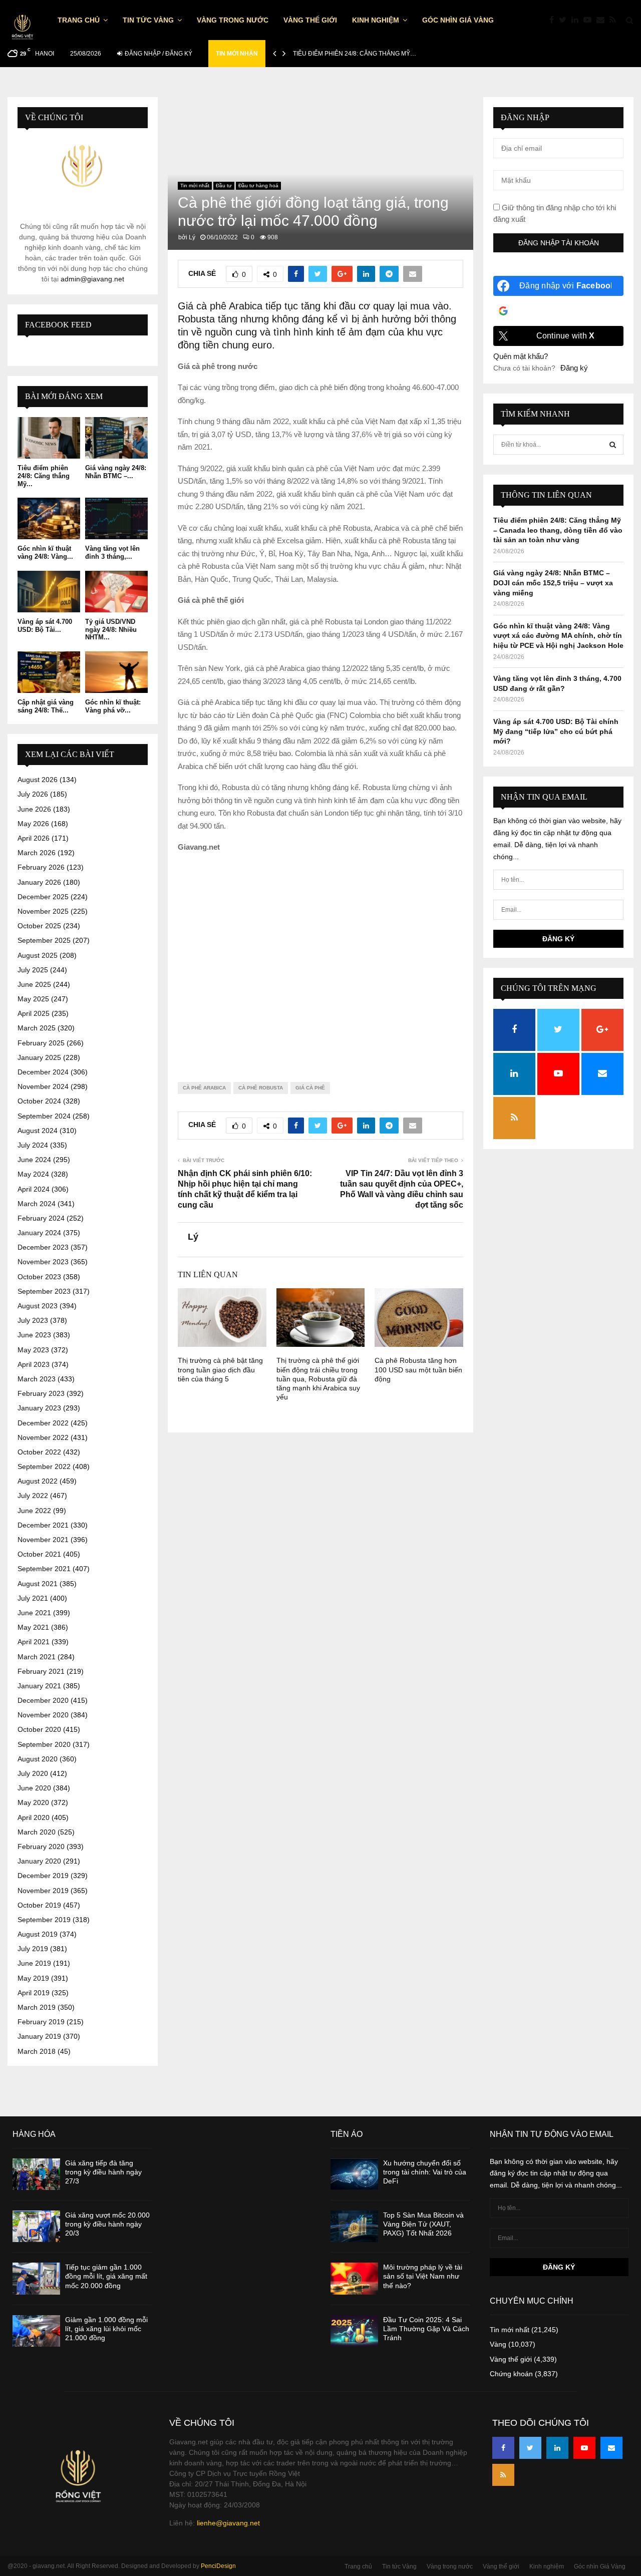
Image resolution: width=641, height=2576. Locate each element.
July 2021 (33, 1598)
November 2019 (43, 1891)
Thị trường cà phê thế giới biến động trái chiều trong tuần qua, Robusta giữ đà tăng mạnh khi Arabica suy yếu (318, 1379)
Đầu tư (224, 186)
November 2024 (43, 1086)
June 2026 (34, 809)
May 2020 (33, 1802)
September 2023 (44, 1291)
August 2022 (38, 1481)
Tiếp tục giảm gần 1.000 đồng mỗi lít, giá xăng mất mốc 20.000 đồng (106, 2276)
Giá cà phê (310, 1088)
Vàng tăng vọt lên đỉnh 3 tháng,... (112, 553)
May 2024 (33, 1174)
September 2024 (44, 1116)
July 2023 (33, 1320)
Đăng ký (574, 368)
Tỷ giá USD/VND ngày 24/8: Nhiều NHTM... (111, 629)
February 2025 (41, 1043)
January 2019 (39, 2036)
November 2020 (43, 1715)
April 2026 (34, 838)
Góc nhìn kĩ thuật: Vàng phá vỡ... (113, 706)
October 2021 (39, 1554)
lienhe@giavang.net (228, 2523)
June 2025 (34, 984)
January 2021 (39, 1686)
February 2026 (41, 867)
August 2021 (38, 1584)
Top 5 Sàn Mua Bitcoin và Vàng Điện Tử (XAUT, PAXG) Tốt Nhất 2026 (423, 2224)
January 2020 (39, 1861)
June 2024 (34, 1160)
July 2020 (33, 1773)
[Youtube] (590, 20)
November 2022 (43, 1437)
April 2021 (34, 1642)
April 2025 (34, 1013)
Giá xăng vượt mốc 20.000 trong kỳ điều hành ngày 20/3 (107, 2224)
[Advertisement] (320, 959)
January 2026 (39, 882)
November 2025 (43, 911)
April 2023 (34, 1364)
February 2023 (41, 1393)
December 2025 (43, 897)
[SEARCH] (613, 445)
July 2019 (33, 1949)
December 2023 (43, 1247)
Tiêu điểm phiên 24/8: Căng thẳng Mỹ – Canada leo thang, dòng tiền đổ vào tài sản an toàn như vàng (558, 530)
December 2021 (43, 1525)
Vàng (498, 2344)
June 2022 (34, 1511)
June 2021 (34, 1613)
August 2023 (38, 1306)
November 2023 (43, 1262)
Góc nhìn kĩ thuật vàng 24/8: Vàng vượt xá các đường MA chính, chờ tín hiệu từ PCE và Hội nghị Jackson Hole (558, 636)
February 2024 (41, 1218)
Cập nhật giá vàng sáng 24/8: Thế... (46, 706)
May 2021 (33, 1627)
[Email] (603, 20)
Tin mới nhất (195, 186)
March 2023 (37, 1379)
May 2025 (33, 999)
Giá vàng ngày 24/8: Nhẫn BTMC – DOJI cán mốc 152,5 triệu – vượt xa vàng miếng (553, 583)
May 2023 (33, 1350)
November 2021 (43, 1540)
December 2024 (43, 1072)
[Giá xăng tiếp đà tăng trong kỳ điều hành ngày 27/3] (36, 2174)
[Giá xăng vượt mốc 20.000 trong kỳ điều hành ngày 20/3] (36, 2226)
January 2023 (39, 1408)
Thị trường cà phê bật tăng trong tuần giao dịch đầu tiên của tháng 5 (220, 1369)
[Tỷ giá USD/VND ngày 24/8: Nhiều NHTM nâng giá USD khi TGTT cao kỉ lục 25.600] (116, 592)
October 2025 (39, 926)
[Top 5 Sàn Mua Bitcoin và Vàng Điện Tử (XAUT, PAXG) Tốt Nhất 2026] (354, 2226)
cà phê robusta (261, 1088)
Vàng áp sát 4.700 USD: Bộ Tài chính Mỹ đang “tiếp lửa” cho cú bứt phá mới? (556, 731)
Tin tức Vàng (148, 20)
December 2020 (43, 1700)
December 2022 (43, 1423)
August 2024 (38, 1131)
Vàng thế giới (310, 20)
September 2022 (44, 1466)
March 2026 (37, 853)
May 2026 (33, 824)
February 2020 (41, 1847)
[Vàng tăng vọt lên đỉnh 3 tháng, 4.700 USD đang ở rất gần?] (116, 518)
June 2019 (34, 1963)
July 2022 (33, 1496)
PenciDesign (218, 2566)
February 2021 (41, 1671)
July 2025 (33, 970)
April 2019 (34, 1993)
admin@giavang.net (92, 279)
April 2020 (34, 1817)
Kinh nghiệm (376, 20)
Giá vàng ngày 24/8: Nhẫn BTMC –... (116, 472)
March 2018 (37, 2051)
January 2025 (39, 1057)
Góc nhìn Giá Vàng (458, 20)
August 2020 (38, 1759)
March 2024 (37, 1204)
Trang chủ (79, 20)
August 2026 (38, 780)
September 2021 (44, 1569)
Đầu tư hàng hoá (258, 186)
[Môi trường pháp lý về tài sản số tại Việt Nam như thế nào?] (354, 2278)
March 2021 (37, 1657)
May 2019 (33, 1978)
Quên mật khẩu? (521, 356)
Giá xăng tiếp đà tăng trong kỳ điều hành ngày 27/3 (103, 2172)
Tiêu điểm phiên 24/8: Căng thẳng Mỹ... (44, 476)
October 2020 (39, 1729)
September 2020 (44, 1744)
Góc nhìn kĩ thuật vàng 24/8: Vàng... (45, 553)
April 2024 (34, 1189)
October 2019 (39, 1905)
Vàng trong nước (233, 20)
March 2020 (37, 1832)
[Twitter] (565, 20)
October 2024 (39, 1101)
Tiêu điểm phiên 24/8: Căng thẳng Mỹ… (355, 54)
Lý (192, 237)
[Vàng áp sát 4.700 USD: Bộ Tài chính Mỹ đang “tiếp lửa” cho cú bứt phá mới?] (49, 592)
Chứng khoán (511, 2374)
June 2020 (34, 1788)
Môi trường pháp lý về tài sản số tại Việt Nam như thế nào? (423, 2276)
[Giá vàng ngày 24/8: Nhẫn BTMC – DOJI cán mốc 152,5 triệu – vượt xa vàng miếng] (116, 438)
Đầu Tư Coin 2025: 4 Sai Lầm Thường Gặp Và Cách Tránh (426, 2329)
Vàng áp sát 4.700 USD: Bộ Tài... (45, 626)
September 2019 (44, 1920)
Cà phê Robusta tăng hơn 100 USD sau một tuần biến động (418, 1369)
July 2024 (33, 1145)
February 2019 (41, 2022)
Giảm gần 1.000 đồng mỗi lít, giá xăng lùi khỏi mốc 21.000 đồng (106, 2329)
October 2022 (39, 1452)
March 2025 (37, 1028)
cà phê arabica (204, 1088)
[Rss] (615, 20)
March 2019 (37, 2007)
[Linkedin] (577, 20)
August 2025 (38, 955)
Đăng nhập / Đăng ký (158, 54)
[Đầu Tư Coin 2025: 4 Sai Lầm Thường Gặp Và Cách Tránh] (354, 2331)
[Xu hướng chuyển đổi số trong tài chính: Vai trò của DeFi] (354, 2174)
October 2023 (39, 1277)
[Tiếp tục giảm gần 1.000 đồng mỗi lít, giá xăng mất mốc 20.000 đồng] (36, 2278)
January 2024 (39, 1233)
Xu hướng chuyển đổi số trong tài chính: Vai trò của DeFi (425, 2172)
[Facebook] (554, 20)
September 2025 (44, 940)
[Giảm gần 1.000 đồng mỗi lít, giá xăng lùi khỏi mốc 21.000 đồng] (36, 2331)
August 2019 (38, 1934)
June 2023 (34, 1335)
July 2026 (33, 794)
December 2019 (43, 1876)
